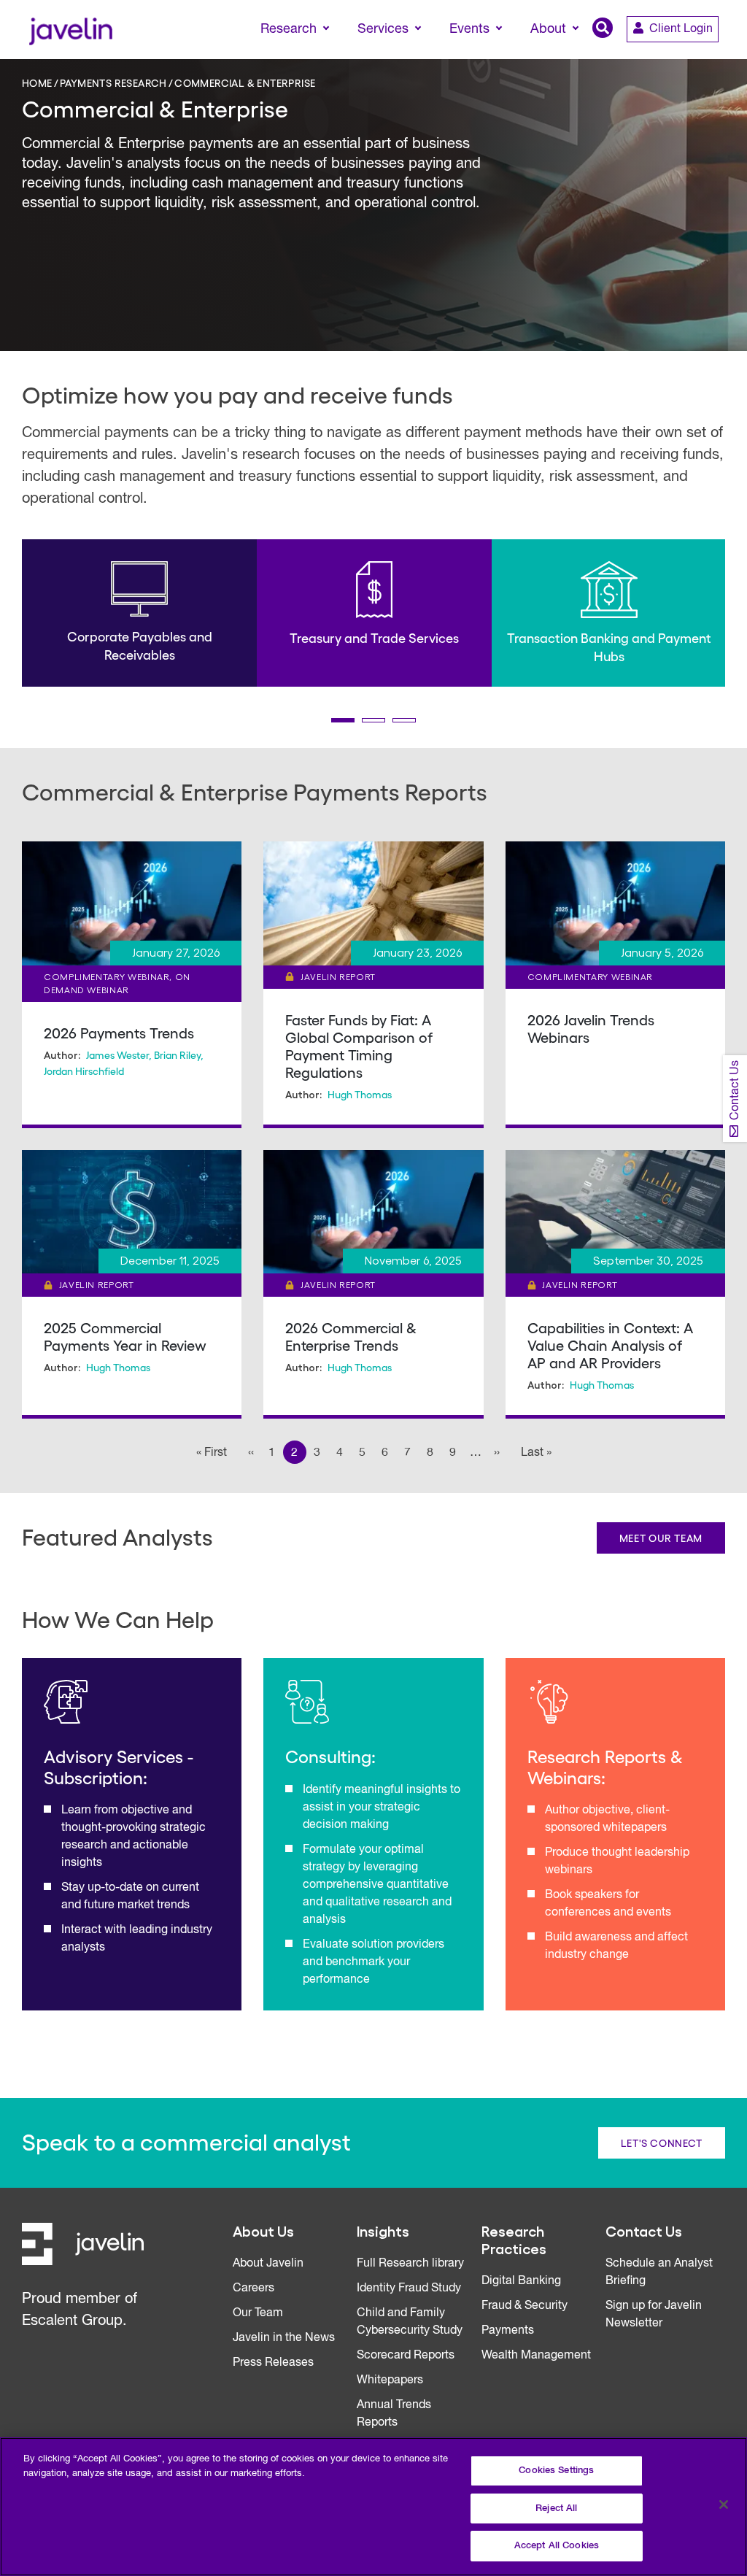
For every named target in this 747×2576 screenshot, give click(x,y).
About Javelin (268, 2264)
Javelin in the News (284, 2338)
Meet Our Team (661, 1538)
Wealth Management (536, 2356)
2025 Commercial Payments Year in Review (125, 1336)
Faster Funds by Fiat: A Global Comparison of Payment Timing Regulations (359, 1046)
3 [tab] (404, 720)
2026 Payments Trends (119, 1033)
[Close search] (715, 56)
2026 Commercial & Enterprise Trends (351, 1336)
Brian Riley (177, 1054)
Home (37, 82)
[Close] (724, 2504)
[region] (373, 2507)
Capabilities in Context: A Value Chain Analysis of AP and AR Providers (610, 1345)
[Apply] (675, 56)
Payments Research (113, 82)
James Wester (117, 1054)
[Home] (70, 30)
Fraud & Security (525, 2306)
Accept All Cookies (557, 2546)
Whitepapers (390, 2380)
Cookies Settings (556, 2471)
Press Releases (273, 2363)
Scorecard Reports (406, 2356)
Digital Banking (521, 2281)
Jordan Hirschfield (84, 1071)
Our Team (258, 2313)
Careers (253, 2288)
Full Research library (410, 2264)
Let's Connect (662, 2143)
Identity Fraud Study (409, 2288)
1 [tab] (343, 720)
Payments (508, 2331)
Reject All (556, 2508)
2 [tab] (373, 720)
